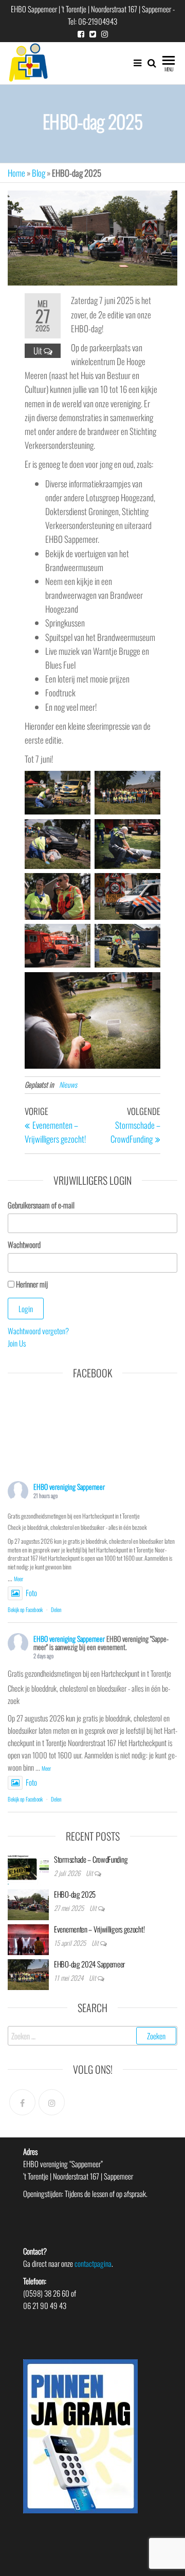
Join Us (17, 1343)
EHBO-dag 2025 (75, 1894)
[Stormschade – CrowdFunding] (28, 1868)
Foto (31, 1593)
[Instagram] (52, 2102)
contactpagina (93, 2263)
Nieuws (68, 1084)
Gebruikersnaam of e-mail (41, 1205)
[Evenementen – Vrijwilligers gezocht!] (28, 1938)
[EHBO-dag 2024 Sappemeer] (28, 1973)
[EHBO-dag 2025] (28, 1903)
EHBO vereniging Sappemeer (69, 1486)
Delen (56, 1609)
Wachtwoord (24, 1244)
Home (16, 173)
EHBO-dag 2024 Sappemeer (89, 1964)
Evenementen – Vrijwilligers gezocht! (99, 1929)
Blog (39, 173)
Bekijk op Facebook (25, 1609)
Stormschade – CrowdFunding (91, 1859)
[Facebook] (22, 2102)
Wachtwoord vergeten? (38, 1331)
